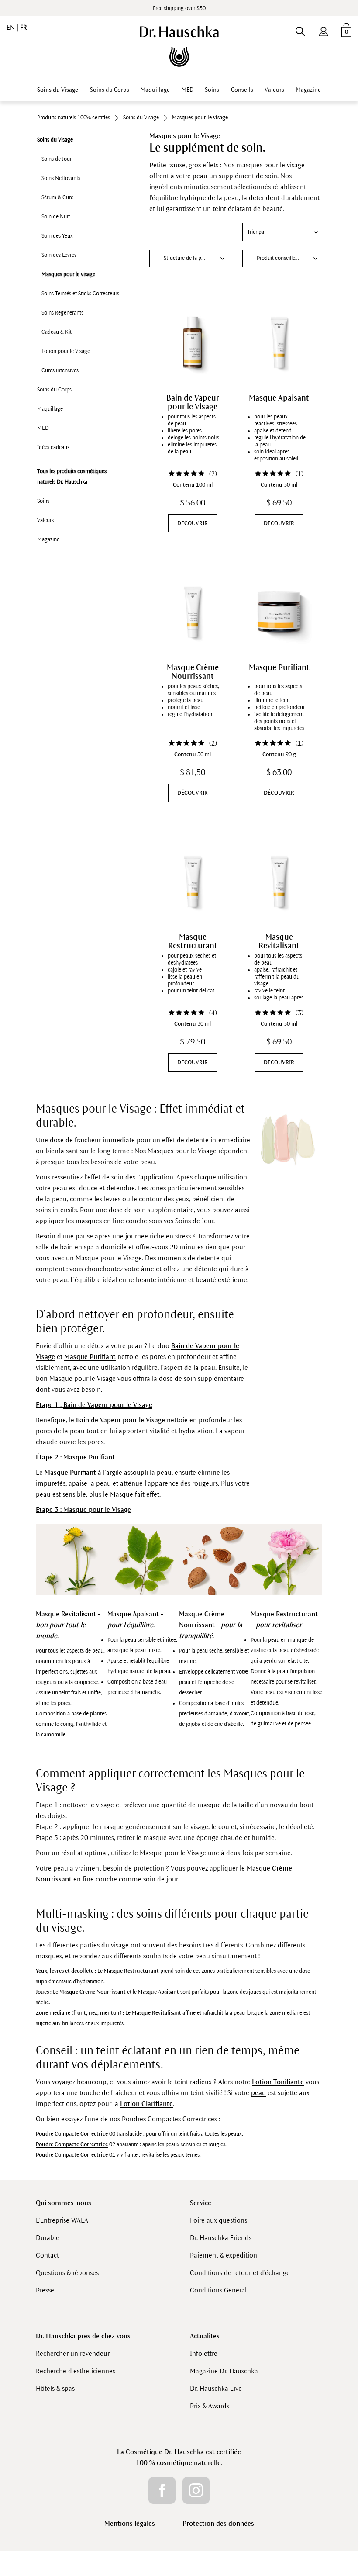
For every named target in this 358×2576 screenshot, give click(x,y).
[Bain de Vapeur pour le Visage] (193, 342)
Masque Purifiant (279, 667)
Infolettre (204, 2353)
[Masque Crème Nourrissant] (193, 612)
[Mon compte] (324, 30)
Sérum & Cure (57, 197)
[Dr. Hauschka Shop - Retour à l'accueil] (179, 46)
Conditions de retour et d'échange (240, 2273)
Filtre (189, 232)
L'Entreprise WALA (62, 2220)
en (12, 28)
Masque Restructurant (193, 941)
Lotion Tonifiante (278, 2082)
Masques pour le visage (68, 274)
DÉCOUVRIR (193, 523)
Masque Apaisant (279, 398)
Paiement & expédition (224, 2255)
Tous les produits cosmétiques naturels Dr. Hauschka (72, 477)
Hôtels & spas (55, 2388)
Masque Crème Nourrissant (193, 672)
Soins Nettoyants (61, 178)
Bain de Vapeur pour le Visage (193, 402)
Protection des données (218, 2523)
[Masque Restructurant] (193, 882)
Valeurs (45, 520)
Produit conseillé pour (282, 258)
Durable (48, 2238)
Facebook (162, 2490)
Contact (47, 2255)
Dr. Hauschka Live (216, 2388)
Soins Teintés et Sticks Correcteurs (80, 294)
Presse (45, 2290)
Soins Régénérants (62, 313)
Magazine (48, 539)
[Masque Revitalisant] (279, 882)
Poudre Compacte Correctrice (72, 2134)
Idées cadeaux (53, 447)
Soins (43, 501)
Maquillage (50, 409)
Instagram (196, 2490)
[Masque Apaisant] (279, 342)
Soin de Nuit (56, 217)
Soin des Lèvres (59, 255)
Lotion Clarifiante (146, 2104)
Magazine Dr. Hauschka (224, 2371)
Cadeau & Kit (57, 332)
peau (258, 2093)
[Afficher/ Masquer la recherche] (300, 30)
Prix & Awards (210, 2406)
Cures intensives (60, 370)
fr (23, 28)
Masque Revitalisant (279, 941)
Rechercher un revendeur (73, 2353)
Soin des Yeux (57, 236)
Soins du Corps (54, 390)
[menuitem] (324, 30)
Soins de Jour (57, 159)
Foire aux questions (219, 2220)
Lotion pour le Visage (66, 351)
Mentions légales (130, 2523)
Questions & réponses (67, 2273)
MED (43, 428)
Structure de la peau (187, 258)
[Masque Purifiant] (279, 612)
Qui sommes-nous (64, 2203)
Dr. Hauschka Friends (221, 2238)
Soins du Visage (55, 140)
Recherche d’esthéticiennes (76, 2371)
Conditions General (218, 2290)
